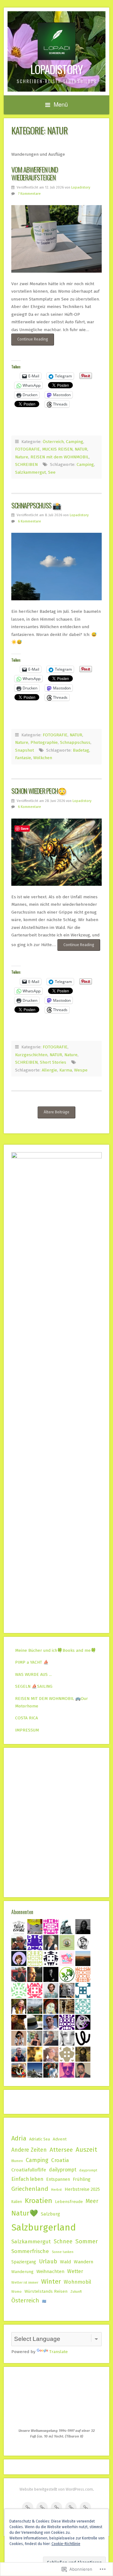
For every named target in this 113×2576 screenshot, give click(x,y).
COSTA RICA (27, 1718)
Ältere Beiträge (56, 1112)
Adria (19, 2138)
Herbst (56, 2190)
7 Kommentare (29, 194)
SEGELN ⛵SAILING (34, 1686)
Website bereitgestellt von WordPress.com (56, 2489)
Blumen (17, 2161)
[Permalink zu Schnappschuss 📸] (56, 567)
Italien (17, 2202)
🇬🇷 (44, 2301)
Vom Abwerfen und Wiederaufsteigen (35, 173)
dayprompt (88, 2170)
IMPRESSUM (27, 1730)
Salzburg (50, 2214)
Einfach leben (27, 2179)
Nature (22, 457)
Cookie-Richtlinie (66, 2544)
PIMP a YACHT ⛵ (32, 1662)
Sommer (87, 2241)
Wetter (75, 2271)
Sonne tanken (63, 2252)
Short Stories (53, 1062)
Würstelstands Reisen (46, 2291)
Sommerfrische (30, 2251)
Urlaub (48, 2261)
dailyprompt (63, 2170)
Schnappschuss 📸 (36, 505)
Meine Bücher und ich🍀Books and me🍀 (56, 1650)
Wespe (81, 1070)
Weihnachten (50, 2271)
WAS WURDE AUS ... (33, 1674)
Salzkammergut (30, 472)
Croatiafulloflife (29, 2170)
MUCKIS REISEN (57, 449)
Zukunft (76, 2292)
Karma (66, 1070)
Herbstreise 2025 (82, 2189)
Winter (51, 2281)
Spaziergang (24, 2262)
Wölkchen (43, 758)
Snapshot (24, 750)
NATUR (81, 449)
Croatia (60, 2160)
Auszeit (86, 2150)
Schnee (63, 2242)
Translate (59, 2352)
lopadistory (56, 69)
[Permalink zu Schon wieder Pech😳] (56, 852)
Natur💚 (25, 2213)
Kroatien (38, 2201)
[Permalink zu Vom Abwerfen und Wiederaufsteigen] (56, 239)
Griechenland (30, 2189)
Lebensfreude (69, 2202)
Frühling (82, 2179)
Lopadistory (81, 187)
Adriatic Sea (40, 2139)
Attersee (61, 2150)
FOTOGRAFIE (27, 449)
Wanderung (22, 2272)
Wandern (83, 2262)
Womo (16, 2291)
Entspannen (58, 2179)
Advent (60, 2139)
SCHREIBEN (26, 464)
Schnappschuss (75, 742)
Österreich (53, 442)
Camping (75, 442)
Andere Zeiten (29, 2150)
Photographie (44, 742)
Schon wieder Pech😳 (39, 791)
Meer (92, 2201)
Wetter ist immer (25, 2282)
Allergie (49, 1070)
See (52, 472)
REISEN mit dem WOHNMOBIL (60, 457)
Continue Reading (30, 341)
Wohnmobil (77, 2282)
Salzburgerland (44, 2228)
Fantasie (23, 758)
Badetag (81, 750)
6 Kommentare (30, 521)
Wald (65, 2262)
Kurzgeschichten (31, 1055)
